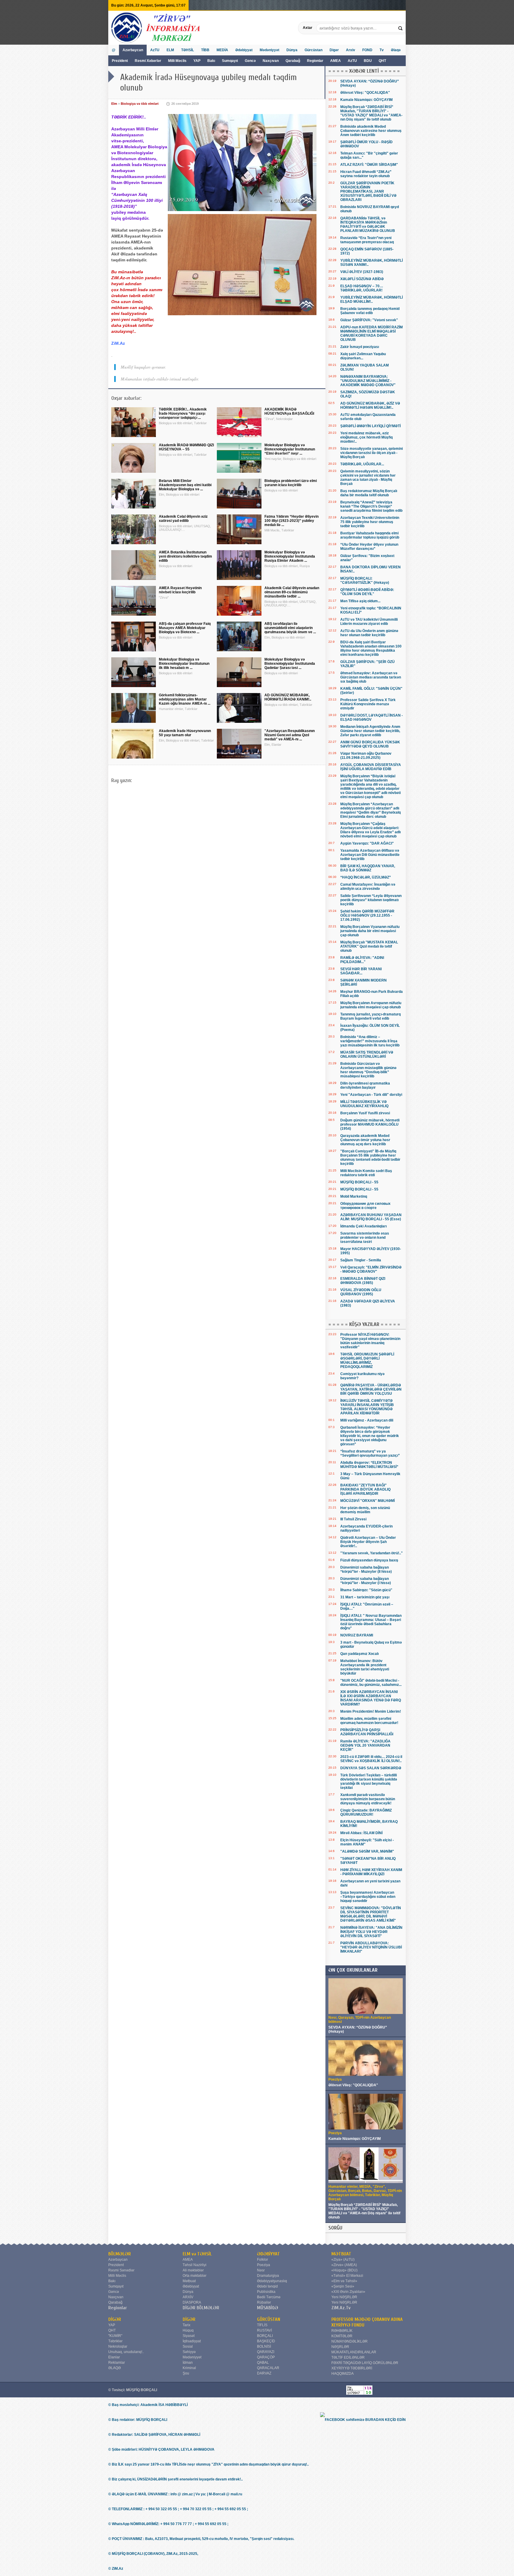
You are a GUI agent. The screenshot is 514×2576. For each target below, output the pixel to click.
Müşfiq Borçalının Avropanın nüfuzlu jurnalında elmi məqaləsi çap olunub (371, 1005)
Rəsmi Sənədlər (121, 2270)
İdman (188, 2363)
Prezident (120, 61)
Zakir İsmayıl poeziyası (360, 347)
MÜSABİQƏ (268, 2308)
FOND (367, 50)
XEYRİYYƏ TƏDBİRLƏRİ (352, 2368)
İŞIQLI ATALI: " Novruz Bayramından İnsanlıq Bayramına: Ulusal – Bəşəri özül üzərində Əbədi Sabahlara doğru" (371, 1622)
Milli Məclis (177, 61)
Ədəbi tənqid (267, 2286)
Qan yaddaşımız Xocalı (359, 1654)
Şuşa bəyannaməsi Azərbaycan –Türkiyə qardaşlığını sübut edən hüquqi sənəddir (368, 1897)
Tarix (187, 2325)
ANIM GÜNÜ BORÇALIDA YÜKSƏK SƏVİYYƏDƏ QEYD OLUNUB (370, 744)
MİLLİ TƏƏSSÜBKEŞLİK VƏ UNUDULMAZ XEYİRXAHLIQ (364, 1104)
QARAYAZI (266, 2352)
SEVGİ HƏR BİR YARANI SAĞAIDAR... (361, 971)
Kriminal (189, 2368)
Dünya (292, 50)
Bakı (211, 61)
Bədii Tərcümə (269, 2297)
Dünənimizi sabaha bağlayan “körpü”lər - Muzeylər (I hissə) (366, 1581)
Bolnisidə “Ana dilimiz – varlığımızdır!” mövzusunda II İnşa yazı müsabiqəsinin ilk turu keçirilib (370, 1041)
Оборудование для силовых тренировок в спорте (365, 1206)
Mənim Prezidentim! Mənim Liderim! (371, 1711)
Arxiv (351, 50)
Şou (186, 2373)
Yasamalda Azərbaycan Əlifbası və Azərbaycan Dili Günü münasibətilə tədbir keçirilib (370, 855)
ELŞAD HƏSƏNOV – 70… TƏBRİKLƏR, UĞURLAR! (362, 288)
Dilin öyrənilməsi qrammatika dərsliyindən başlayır (365, 1085)
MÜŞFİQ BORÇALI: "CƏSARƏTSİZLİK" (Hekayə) (365, 581)
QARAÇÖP (266, 2357)
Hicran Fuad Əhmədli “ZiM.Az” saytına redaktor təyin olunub (366, 174)
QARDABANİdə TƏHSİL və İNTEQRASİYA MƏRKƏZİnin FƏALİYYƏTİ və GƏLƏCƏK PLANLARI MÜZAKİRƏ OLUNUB (368, 224)
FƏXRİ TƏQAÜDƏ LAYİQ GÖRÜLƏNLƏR (365, 2363)
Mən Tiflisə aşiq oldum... (360, 601)
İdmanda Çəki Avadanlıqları (363, 1226)
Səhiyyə (189, 2352)
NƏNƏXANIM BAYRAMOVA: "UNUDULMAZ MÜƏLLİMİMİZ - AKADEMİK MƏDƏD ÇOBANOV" (368, 381)
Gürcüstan (314, 50)
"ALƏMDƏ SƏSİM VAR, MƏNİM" (367, 1851)
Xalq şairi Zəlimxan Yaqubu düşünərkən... (363, 356)
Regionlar (315, 61)
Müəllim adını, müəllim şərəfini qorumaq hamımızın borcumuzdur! (369, 1721)
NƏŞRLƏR (340, 2347)
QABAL (263, 2363)
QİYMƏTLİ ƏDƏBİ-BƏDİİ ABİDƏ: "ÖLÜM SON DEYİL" (367, 592)
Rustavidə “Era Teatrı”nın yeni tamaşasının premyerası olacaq (367, 240)
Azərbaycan (133, 50)
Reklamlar (117, 2363)
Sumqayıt (230, 61)
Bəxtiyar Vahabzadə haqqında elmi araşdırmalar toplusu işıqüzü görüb (370, 535)
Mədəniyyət (269, 50)
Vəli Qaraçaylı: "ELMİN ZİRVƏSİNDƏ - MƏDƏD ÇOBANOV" (371, 1269)
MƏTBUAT (341, 2254)
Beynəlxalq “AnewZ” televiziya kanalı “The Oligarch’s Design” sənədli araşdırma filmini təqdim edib (371, 506)
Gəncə (250, 61)
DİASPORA (192, 2302)
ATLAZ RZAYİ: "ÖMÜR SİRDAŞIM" (369, 165)
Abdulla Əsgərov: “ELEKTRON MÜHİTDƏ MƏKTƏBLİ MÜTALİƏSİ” (369, 1465)
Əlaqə (396, 50)
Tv (382, 50)
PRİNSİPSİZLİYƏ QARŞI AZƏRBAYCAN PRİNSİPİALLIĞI (367, 1732)
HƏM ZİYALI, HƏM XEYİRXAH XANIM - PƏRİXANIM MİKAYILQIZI (371, 1872)
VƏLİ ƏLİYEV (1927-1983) (362, 272)
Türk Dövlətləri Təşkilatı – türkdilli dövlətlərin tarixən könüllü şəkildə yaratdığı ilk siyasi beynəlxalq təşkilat (369, 1781)
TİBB (205, 50)
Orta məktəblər (195, 2276)
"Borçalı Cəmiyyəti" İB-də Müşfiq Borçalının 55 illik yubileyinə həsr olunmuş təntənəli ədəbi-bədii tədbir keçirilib (370, 1157)
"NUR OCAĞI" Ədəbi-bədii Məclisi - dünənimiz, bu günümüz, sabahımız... (371, 1683)
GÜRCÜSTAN (269, 2319)
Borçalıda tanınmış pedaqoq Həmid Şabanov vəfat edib (370, 311)
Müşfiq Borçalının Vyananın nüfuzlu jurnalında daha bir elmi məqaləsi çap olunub (370, 931)
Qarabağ (293, 61)
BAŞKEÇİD (266, 2341)
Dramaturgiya (268, 2276)
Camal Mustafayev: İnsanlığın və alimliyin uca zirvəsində (368, 887)
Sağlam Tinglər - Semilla (361, 1260)
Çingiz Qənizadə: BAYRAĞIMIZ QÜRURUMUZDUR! (366, 1812)
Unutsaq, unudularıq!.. (126, 2352)
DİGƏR (115, 2319)
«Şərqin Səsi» (343, 2286)
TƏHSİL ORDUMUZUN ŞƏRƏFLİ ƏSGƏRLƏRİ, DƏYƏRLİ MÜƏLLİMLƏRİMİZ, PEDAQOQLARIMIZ (367, 1360)
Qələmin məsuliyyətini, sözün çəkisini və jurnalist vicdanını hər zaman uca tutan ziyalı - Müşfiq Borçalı (368, 478)
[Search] (401, 28)
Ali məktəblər (193, 2270)
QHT (382, 61)
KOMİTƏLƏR (342, 2336)
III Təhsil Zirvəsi (353, 1519)
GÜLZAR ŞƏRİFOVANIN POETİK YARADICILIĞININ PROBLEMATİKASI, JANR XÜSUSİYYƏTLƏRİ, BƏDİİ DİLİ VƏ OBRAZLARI (368, 191)
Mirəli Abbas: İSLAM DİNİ (361, 1833)
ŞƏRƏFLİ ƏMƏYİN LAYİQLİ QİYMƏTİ (370, 426)
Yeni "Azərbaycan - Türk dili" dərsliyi (371, 1095)
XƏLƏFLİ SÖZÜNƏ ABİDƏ (362, 279)
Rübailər (264, 2302)
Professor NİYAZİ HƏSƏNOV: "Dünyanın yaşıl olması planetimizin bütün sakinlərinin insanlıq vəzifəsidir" (370, 1341)
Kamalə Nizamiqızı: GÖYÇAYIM (366, 100)
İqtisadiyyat (192, 2341)
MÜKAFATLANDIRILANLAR (354, 2352)
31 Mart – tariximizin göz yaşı (365, 1597)
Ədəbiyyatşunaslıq (272, 2281)
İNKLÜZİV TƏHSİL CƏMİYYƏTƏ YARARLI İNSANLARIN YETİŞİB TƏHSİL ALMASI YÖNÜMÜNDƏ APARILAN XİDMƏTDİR (367, 1407)
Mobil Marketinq (354, 1196)
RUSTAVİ (264, 2330)
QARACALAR (268, 2368)
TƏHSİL (188, 50)
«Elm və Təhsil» (344, 2281)
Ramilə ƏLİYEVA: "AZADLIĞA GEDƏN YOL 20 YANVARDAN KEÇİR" (365, 1745)
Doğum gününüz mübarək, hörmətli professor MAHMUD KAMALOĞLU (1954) (370, 1124)
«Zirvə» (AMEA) (344, 2265)
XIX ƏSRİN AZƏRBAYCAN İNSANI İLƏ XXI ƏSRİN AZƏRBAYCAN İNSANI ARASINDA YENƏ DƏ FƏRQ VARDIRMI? (371, 1698)
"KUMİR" (115, 2336)
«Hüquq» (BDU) (344, 2270)
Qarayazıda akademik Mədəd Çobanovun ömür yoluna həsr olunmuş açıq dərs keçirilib (365, 1140)
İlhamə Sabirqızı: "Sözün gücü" (366, 1590)
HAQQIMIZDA (343, 2374)
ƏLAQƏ (115, 2368)
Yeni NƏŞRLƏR (344, 2297)
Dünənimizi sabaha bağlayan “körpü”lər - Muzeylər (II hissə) (366, 1569)
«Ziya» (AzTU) (343, 2260)
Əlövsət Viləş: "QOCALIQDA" (365, 93)
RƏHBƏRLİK (342, 2331)
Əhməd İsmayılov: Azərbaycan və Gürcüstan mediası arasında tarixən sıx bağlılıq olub (371, 677)
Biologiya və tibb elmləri (140, 104)
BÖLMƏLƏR (120, 2254)
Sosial (188, 2346)
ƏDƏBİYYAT (268, 2254)
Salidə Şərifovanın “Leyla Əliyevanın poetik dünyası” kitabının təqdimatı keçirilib (371, 900)
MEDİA (222, 50)
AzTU (353, 61)
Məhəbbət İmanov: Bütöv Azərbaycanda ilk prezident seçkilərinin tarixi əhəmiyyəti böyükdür (365, 1667)
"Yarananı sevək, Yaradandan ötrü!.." (372, 1553)
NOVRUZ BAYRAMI (357, 1635)
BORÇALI (265, 2336)
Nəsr (261, 2270)
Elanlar (114, 2357)
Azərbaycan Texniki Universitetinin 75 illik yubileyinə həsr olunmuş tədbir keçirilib (370, 522)
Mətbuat (189, 2281)
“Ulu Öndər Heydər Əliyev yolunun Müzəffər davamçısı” (369, 547)
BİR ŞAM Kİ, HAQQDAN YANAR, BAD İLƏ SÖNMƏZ (368, 868)
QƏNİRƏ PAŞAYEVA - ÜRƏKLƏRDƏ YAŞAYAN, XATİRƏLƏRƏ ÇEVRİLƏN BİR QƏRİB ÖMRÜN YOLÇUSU (371, 1389)
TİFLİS (262, 2325)
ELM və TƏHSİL (197, 2254)
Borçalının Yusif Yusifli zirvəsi (365, 1113)
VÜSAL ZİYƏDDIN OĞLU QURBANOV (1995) (361, 1292)
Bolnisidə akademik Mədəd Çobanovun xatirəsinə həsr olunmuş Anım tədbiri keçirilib (371, 131)
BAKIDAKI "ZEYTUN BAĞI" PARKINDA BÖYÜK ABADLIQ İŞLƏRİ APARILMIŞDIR (365, 1489)
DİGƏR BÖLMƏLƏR (201, 2308)
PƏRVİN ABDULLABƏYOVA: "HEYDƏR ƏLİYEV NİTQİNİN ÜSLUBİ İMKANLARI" (371, 1947)
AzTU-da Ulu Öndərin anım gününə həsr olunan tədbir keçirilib (369, 633)
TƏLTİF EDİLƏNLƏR (348, 2357)
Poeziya (264, 2265)
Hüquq (188, 2330)
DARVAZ (264, 2373)
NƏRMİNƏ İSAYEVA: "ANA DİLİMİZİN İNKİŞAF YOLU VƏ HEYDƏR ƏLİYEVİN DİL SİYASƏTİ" (371, 1932)
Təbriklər (115, 2341)
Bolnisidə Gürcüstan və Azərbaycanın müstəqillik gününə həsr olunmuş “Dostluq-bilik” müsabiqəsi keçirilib (368, 1070)
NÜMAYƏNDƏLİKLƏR (350, 2341)
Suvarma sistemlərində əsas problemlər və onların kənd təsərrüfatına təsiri (365, 1238)
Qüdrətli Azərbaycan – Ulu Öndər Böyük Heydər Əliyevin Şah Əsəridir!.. (368, 1542)
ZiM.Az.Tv (341, 2308)
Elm (114, 104)
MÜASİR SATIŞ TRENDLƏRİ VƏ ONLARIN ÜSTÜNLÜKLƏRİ (367, 1054)
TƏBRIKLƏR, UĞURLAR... (362, 464)
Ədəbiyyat (244, 50)
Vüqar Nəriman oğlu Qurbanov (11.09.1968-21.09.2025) (366, 756)
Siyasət (189, 2336)
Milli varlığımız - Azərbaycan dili (367, 1420)
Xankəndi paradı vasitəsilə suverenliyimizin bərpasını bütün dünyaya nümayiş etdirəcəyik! (368, 1799)
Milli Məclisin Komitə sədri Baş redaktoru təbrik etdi (366, 1173)
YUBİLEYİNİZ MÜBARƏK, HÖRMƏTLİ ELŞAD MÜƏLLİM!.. (372, 299)
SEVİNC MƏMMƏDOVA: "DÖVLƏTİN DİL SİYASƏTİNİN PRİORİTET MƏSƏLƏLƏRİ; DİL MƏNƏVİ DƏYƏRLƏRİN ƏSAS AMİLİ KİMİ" (371, 1914)
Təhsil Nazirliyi (195, 2265)
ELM (170, 50)
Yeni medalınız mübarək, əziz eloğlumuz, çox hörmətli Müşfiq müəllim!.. (366, 437)
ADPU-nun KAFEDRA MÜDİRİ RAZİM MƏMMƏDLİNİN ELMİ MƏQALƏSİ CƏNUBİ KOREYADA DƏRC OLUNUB (372, 333)
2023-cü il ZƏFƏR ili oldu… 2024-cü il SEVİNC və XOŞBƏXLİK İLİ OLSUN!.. (371, 1759)
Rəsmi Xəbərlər (148, 61)
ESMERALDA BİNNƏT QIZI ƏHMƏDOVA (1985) (363, 1281)
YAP (197, 61)
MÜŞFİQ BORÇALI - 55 (359, 1182)
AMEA (336, 61)
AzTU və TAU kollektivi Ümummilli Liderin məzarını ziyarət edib (369, 622)
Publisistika (266, 2292)
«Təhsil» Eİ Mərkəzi (347, 2276)
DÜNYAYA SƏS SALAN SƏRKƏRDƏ (371, 1768)
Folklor (263, 2260)
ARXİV (188, 2297)
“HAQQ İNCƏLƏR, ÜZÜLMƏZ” (366, 877)
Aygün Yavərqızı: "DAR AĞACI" (367, 843)
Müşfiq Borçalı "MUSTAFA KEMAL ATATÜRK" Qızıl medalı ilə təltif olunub (369, 946)
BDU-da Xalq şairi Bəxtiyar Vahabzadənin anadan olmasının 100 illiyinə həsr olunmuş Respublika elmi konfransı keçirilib (371, 648)
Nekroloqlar (118, 2346)
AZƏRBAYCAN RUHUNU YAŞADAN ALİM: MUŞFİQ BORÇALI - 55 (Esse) (371, 1217)
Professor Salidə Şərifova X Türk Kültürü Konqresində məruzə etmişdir (368, 704)
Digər (334, 50)
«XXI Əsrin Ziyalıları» (348, 2292)
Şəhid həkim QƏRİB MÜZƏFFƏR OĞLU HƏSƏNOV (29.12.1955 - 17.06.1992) (367, 915)
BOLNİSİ (264, 2346)
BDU (368, 61)
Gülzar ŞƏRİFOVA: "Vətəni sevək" (369, 320)
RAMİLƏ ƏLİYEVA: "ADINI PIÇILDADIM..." (362, 960)
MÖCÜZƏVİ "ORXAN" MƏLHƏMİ (368, 1501)
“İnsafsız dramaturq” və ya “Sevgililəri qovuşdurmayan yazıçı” (370, 1453)
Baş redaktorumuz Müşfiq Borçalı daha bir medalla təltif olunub (369, 493)
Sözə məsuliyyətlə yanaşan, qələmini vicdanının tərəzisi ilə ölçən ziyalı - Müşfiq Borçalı (372, 453)
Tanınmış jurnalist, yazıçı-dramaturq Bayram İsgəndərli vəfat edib (370, 1016)
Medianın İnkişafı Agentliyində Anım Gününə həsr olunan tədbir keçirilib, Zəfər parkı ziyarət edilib (370, 731)
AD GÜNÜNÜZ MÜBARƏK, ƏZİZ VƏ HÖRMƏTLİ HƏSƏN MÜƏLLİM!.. (370, 405)
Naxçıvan (271, 61)
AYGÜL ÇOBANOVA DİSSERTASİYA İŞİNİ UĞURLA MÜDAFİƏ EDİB (371, 767)
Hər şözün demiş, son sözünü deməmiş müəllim (365, 1510)
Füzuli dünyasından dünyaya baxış (369, 1560)
